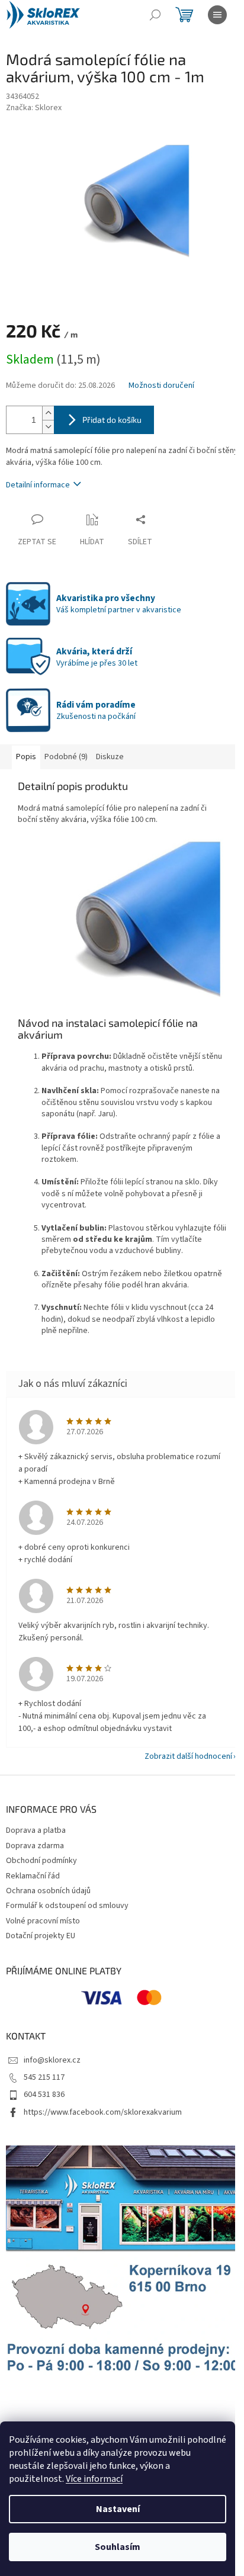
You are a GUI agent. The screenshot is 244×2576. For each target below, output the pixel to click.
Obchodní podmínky (41, 1861)
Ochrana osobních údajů (48, 1891)
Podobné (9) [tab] (66, 757)
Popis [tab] (26, 757)
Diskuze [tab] (110, 757)
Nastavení (118, 2509)
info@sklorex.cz (52, 2060)
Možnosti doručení (161, 386)
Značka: (34, 108)
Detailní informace (38, 485)
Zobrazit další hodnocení (188, 1756)
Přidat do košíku (112, 420)
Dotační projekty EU (41, 1936)
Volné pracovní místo (43, 1921)
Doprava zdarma (35, 1846)
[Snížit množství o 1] (48, 427)
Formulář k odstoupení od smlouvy (67, 1906)
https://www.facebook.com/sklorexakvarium (103, 2112)
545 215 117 (44, 2077)
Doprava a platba (36, 1830)
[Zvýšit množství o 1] (48, 413)
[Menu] (217, 15)
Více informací (94, 2479)
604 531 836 (44, 2095)
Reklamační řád (33, 1876)
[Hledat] (155, 15)
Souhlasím (118, 2547)
